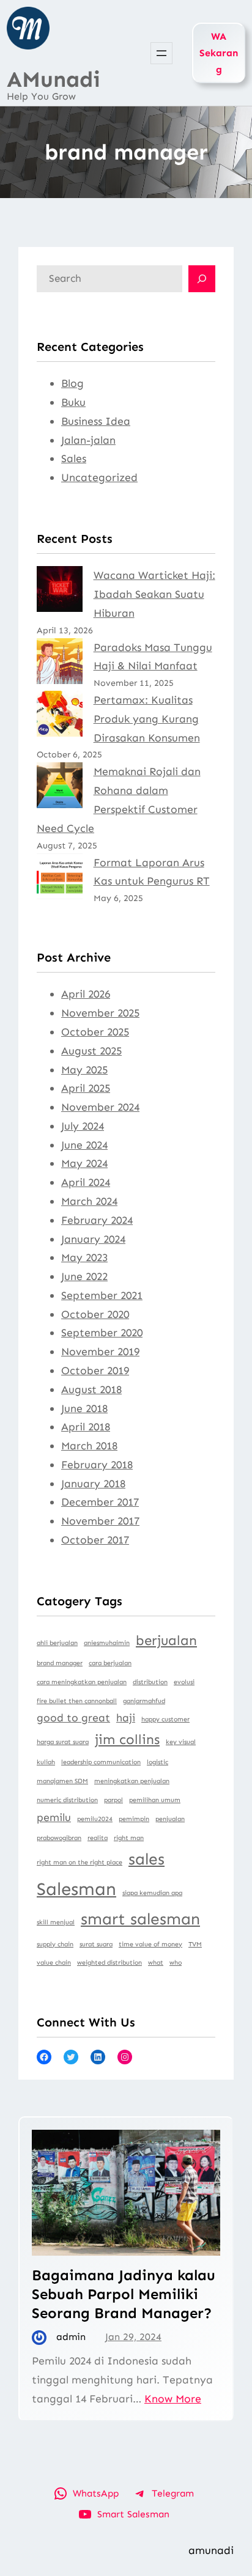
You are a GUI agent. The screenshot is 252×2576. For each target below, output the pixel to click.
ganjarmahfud (144, 1701)
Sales (74, 458)
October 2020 (95, 1314)
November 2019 (100, 1352)
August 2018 (91, 1389)
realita (98, 1838)
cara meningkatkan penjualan (82, 1682)
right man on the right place (80, 1862)
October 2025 (95, 1032)
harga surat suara (63, 1742)
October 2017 (95, 1540)
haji (126, 1718)
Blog (72, 383)
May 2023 (84, 1257)
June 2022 (84, 1276)
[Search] (202, 279)
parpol (113, 1800)
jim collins (127, 1739)
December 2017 (100, 1502)
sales (146, 1859)
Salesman (76, 1889)
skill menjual (56, 1922)
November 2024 (100, 1107)
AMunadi (54, 79)
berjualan (166, 1640)
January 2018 (93, 1484)
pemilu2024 (95, 1819)
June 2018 (84, 1408)
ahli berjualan (57, 1643)
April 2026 (86, 994)
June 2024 (84, 1145)
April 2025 (86, 1088)
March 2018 (89, 1446)
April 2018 (86, 1427)
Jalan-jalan (88, 440)
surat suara (96, 1944)
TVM (195, 1944)
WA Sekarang (219, 53)
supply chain (55, 1944)
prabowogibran (59, 1838)
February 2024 (97, 1220)
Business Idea (96, 421)
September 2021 (102, 1295)
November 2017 (100, 1521)
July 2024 (83, 1126)
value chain (54, 1963)
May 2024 (84, 1163)
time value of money (150, 1944)
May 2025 (84, 1070)
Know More (173, 2399)
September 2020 (102, 1333)
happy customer (165, 1719)
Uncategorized (99, 477)
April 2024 (86, 1182)
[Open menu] (161, 53)
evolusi (184, 1682)
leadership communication (101, 1762)
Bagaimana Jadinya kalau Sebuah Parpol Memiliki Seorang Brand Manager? (124, 2294)
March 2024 (89, 1201)
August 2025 (91, 1051)
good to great (73, 1718)
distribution (150, 1682)
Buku (73, 402)
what (156, 1963)
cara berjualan (110, 1663)
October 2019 (95, 1371)
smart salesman (140, 1919)
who (176, 1963)
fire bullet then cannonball (77, 1701)
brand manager (60, 1663)
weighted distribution (109, 1963)
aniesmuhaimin (107, 1643)
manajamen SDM (62, 1781)
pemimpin (134, 1819)
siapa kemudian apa (152, 1893)
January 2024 (93, 1239)
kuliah (46, 1762)
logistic (157, 1762)
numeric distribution (67, 1800)
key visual (181, 1742)
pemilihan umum (155, 1800)
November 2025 (100, 1013)
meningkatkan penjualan (132, 1781)
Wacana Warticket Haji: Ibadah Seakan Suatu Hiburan (154, 594)
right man (129, 1838)
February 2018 (97, 1465)
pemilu (54, 1817)
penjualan (170, 1819)
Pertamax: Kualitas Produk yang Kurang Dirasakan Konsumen (147, 719)
